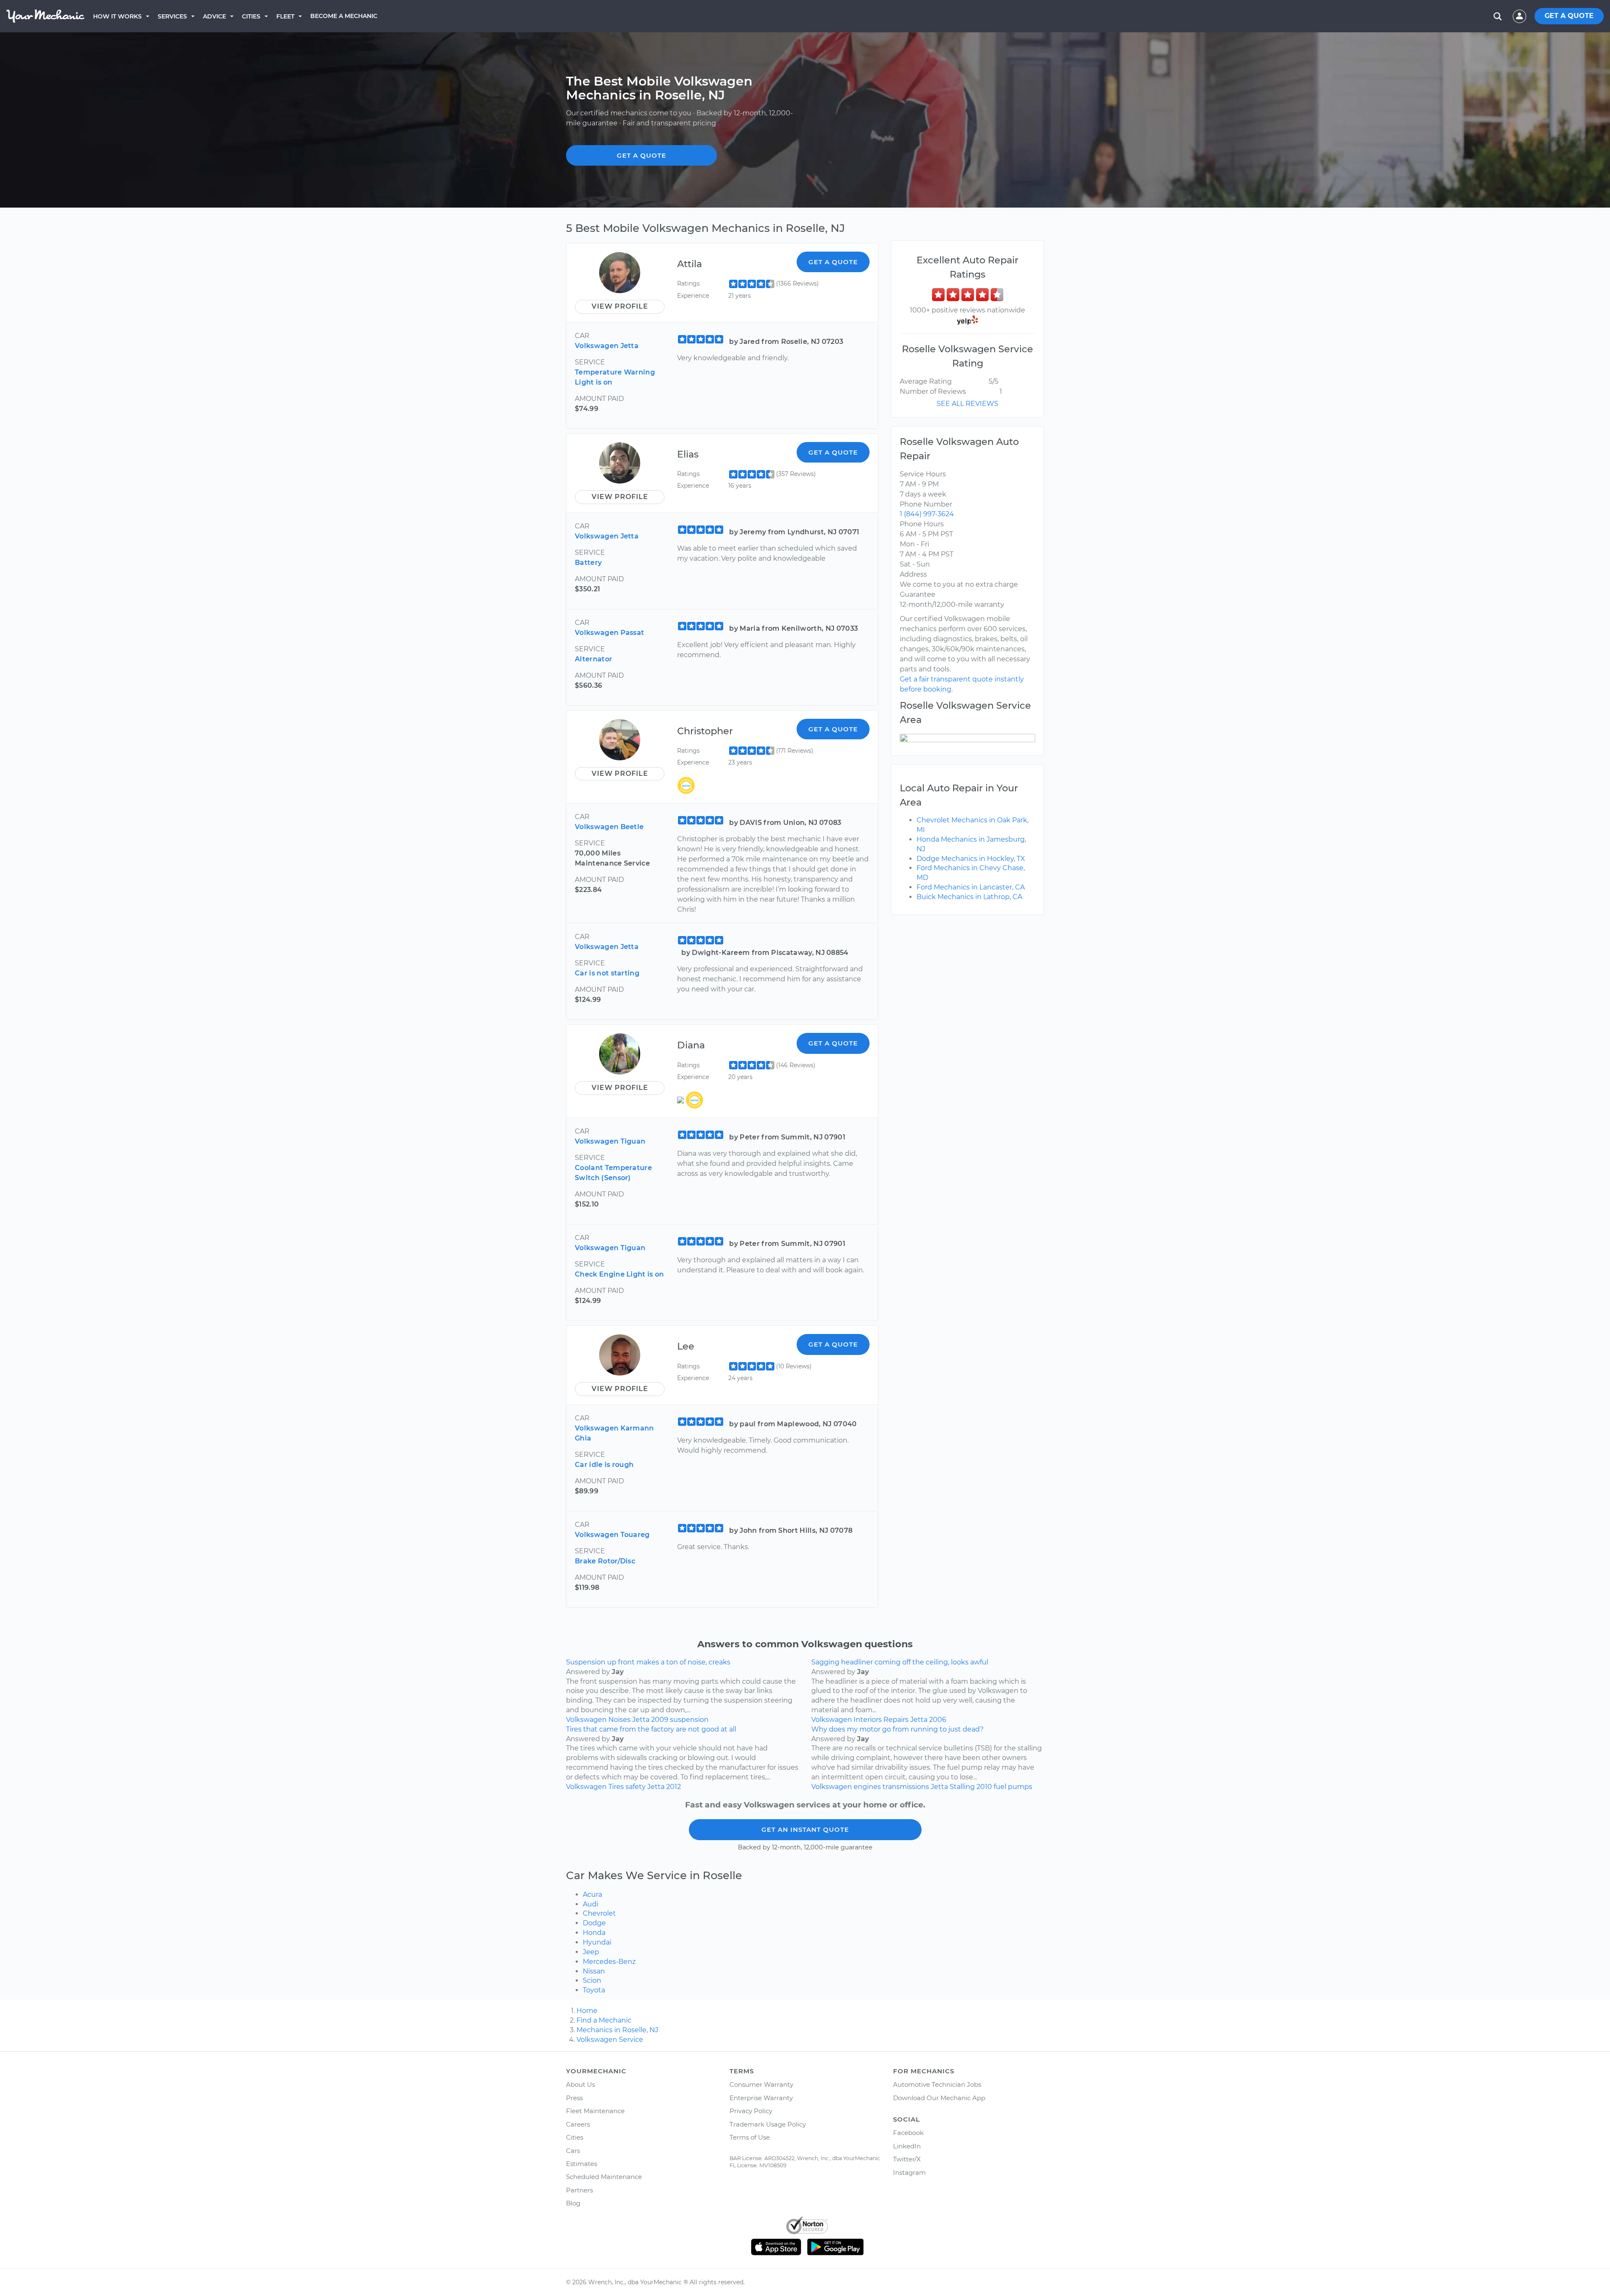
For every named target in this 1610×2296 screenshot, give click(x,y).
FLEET (285, 16)
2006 (938, 1720)
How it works (117, 16)
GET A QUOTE (1569, 16)
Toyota (594, 1990)
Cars (573, 2151)
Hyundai (597, 1942)
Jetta (641, 1720)
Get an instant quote (805, 1829)
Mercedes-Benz (609, 1962)
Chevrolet (599, 1913)
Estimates (582, 2164)
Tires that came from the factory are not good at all (651, 1729)
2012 (674, 1787)
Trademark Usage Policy (768, 2124)
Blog (573, 2203)
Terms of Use (750, 2137)
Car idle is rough (604, 1465)
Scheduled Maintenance (604, 2177)
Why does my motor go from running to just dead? (897, 1729)
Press (574, 2098)
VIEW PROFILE (620, 306)
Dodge (594, 1923)
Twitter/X (907, 2159)
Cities (251, 16)
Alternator (593, 659)
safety (636, 1787)
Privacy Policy (751, 2111)
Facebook (908, 2133)
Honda (594, 1933)
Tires (616, 1787)
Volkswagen (586, 1720)
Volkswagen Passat (609, 633)
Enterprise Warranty (761, 2098)
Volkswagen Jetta (607, 346)
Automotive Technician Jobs (937, 2084)
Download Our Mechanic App (939, 2098)
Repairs (896, 1720)
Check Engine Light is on (619, 1274)
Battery (588, 563)
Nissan (594, 1971)
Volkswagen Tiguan (610, 1141)
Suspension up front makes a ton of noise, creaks (648, 1662)
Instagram (909, 2172)
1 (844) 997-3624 (927, 514)
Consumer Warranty (761, 2084)
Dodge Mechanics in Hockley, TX (971, 859)
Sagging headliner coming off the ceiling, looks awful (900, 1662)
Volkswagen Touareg (612, 1535)
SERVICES (172, 16)
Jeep (591, 1952)
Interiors (868, 1720)
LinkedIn (907, 2146)
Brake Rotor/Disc (605, 1561)
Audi (591, 1904)
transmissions (906, 1787)
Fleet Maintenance (595, 2111)
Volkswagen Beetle (609, 827)
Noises (619, 1720)
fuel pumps (1013, 1787)
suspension (689, 1720)
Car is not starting (607, 973)
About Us (580, 2084)
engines (867, 1787)
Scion (592, 1980)
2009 (660, 1720)
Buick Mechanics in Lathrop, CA (969, 897)
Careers (578, 2124)
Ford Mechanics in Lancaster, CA (971, 887)
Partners (579, 2190)
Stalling (962, 1787)
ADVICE (214, 16)
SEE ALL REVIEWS (967, 404)
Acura (592, 1894)
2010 (984, 1787)
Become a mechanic (344, 16)
